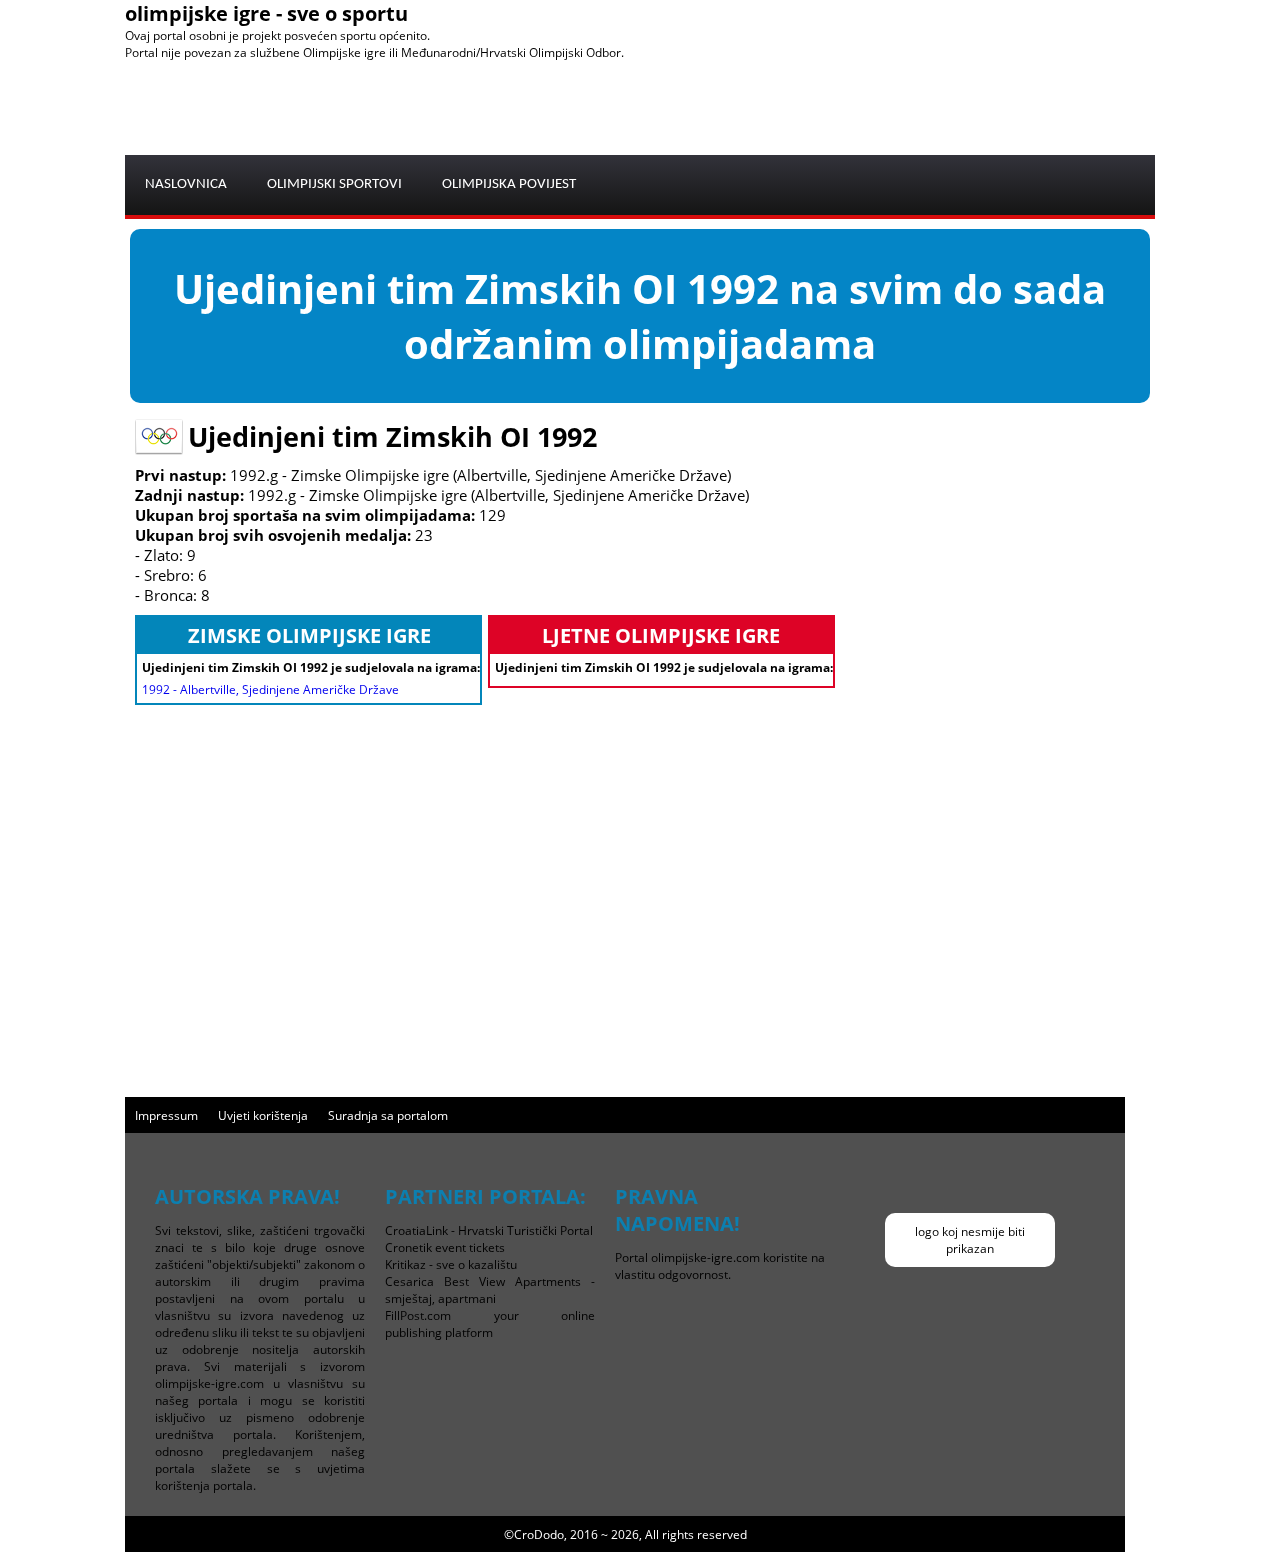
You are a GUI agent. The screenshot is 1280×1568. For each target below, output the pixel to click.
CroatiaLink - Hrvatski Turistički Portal (489, 1230)
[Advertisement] (791, 106)
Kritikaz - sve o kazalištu (451, 1264)
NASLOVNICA (186, 184)
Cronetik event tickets (445, 1247)
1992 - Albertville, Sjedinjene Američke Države (270, 689)
